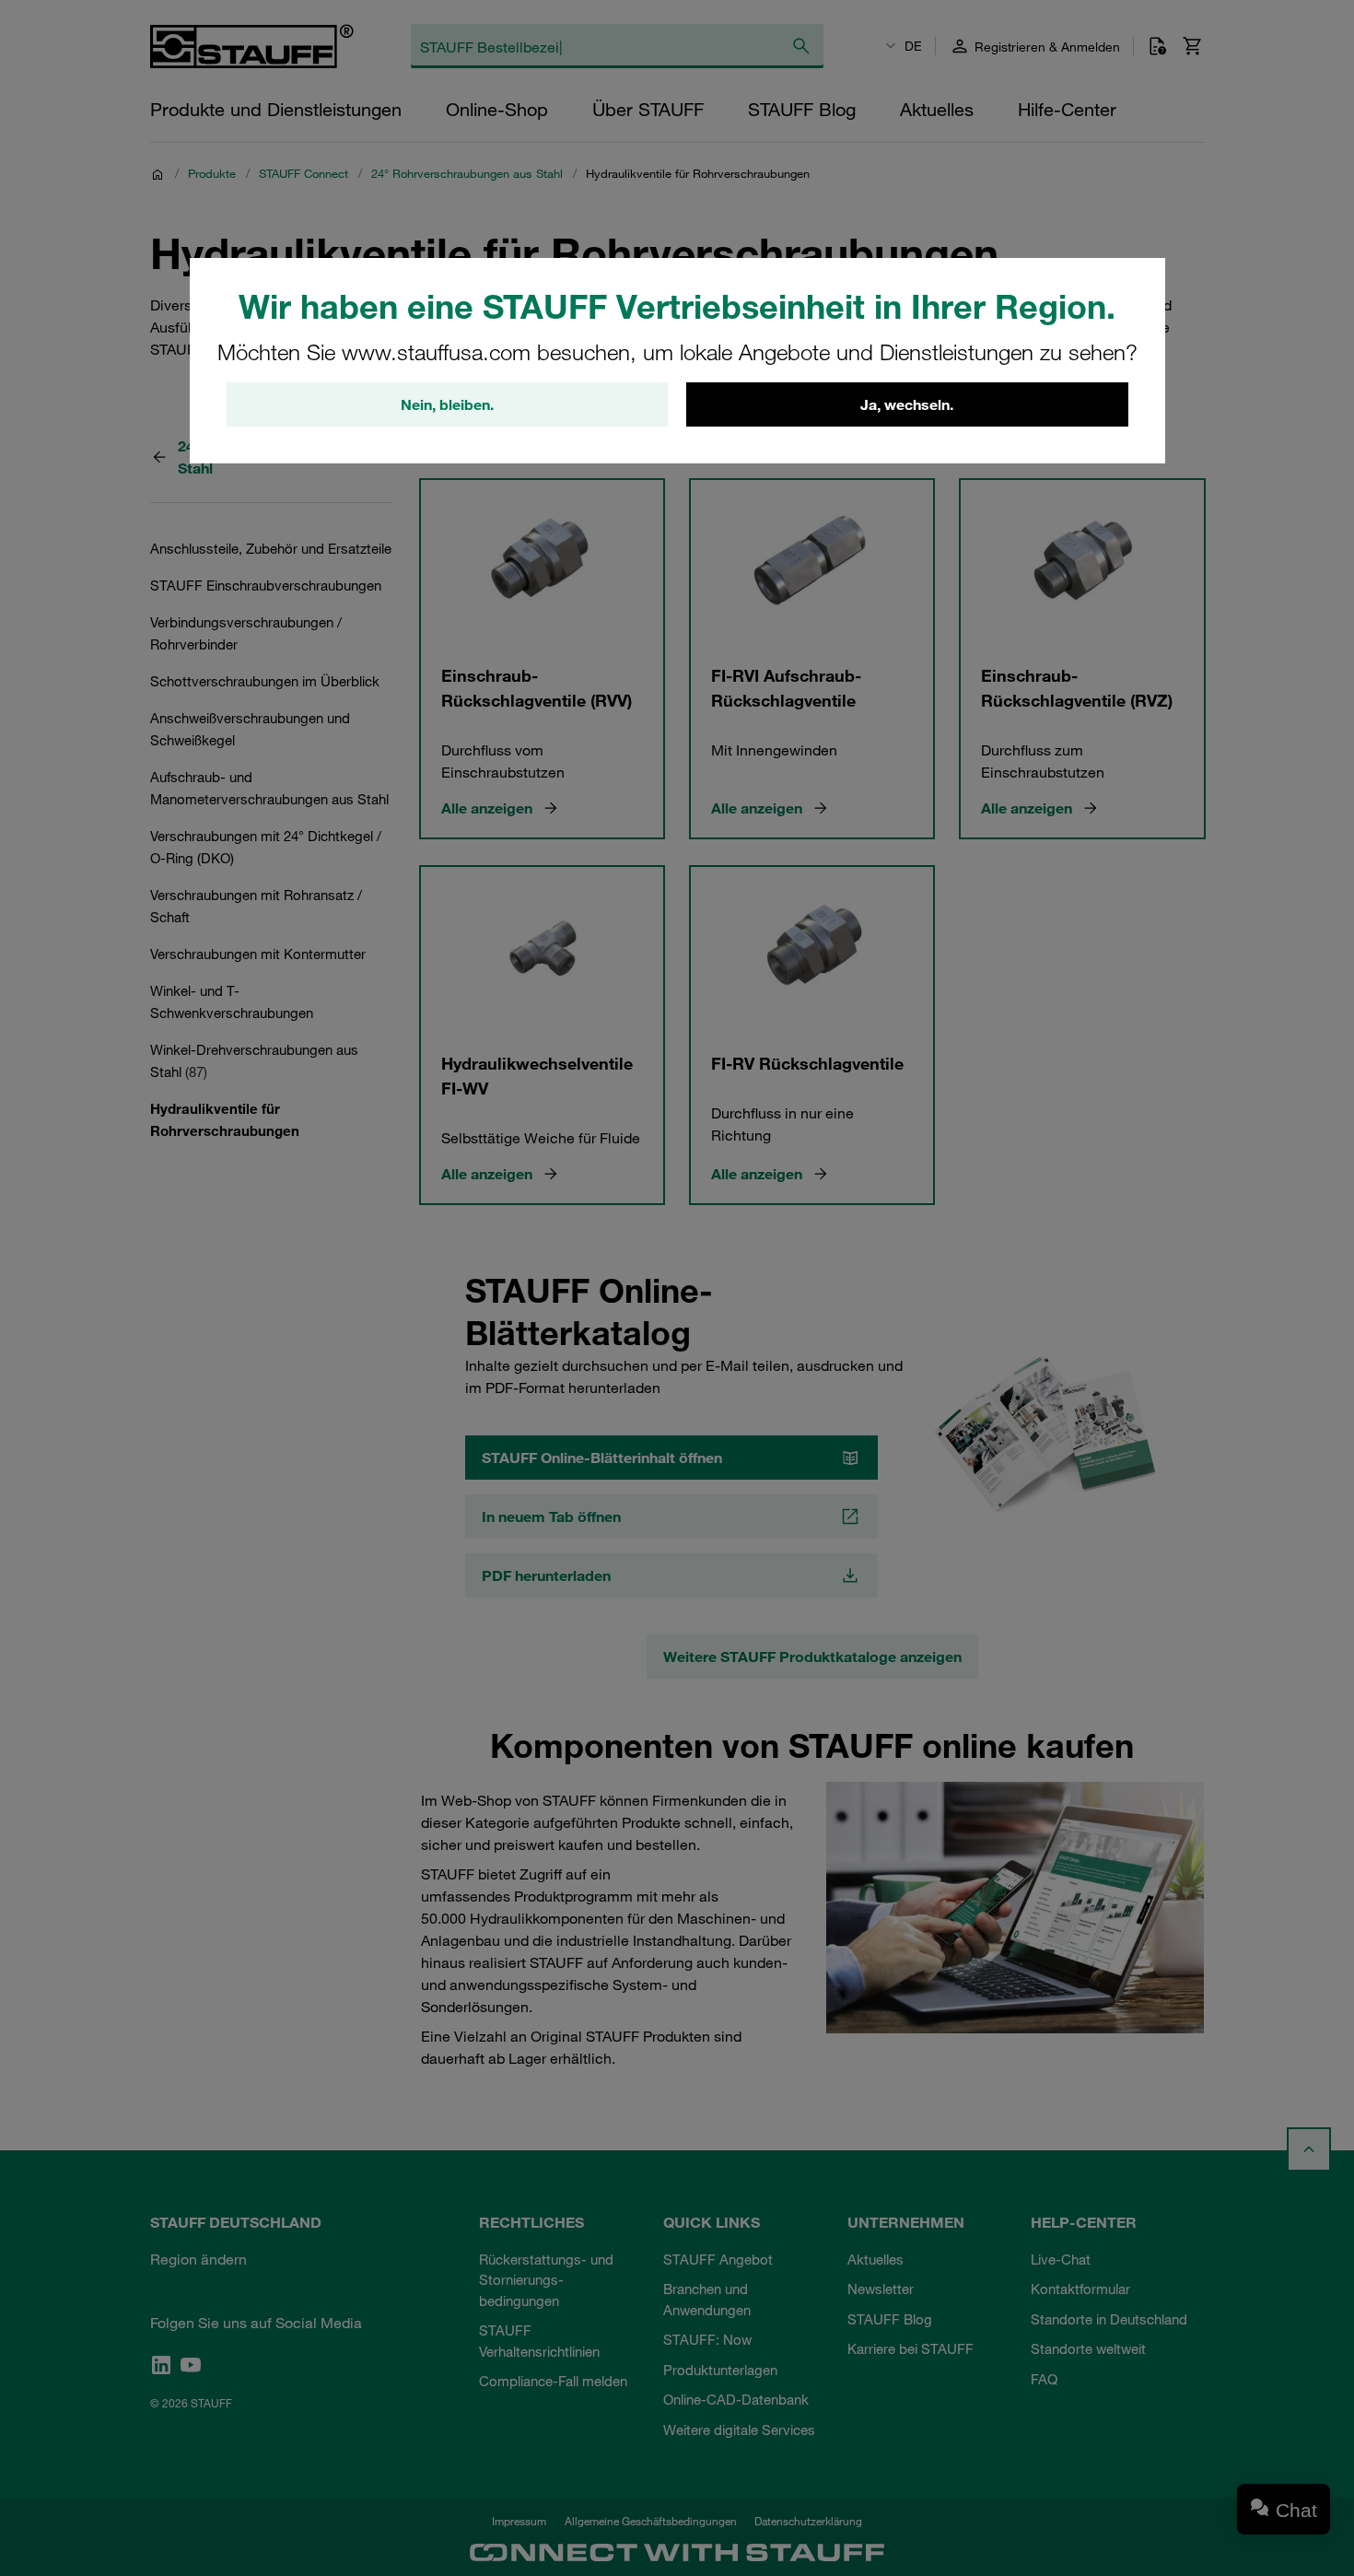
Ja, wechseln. (907, 404)
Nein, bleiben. (447, 404)
